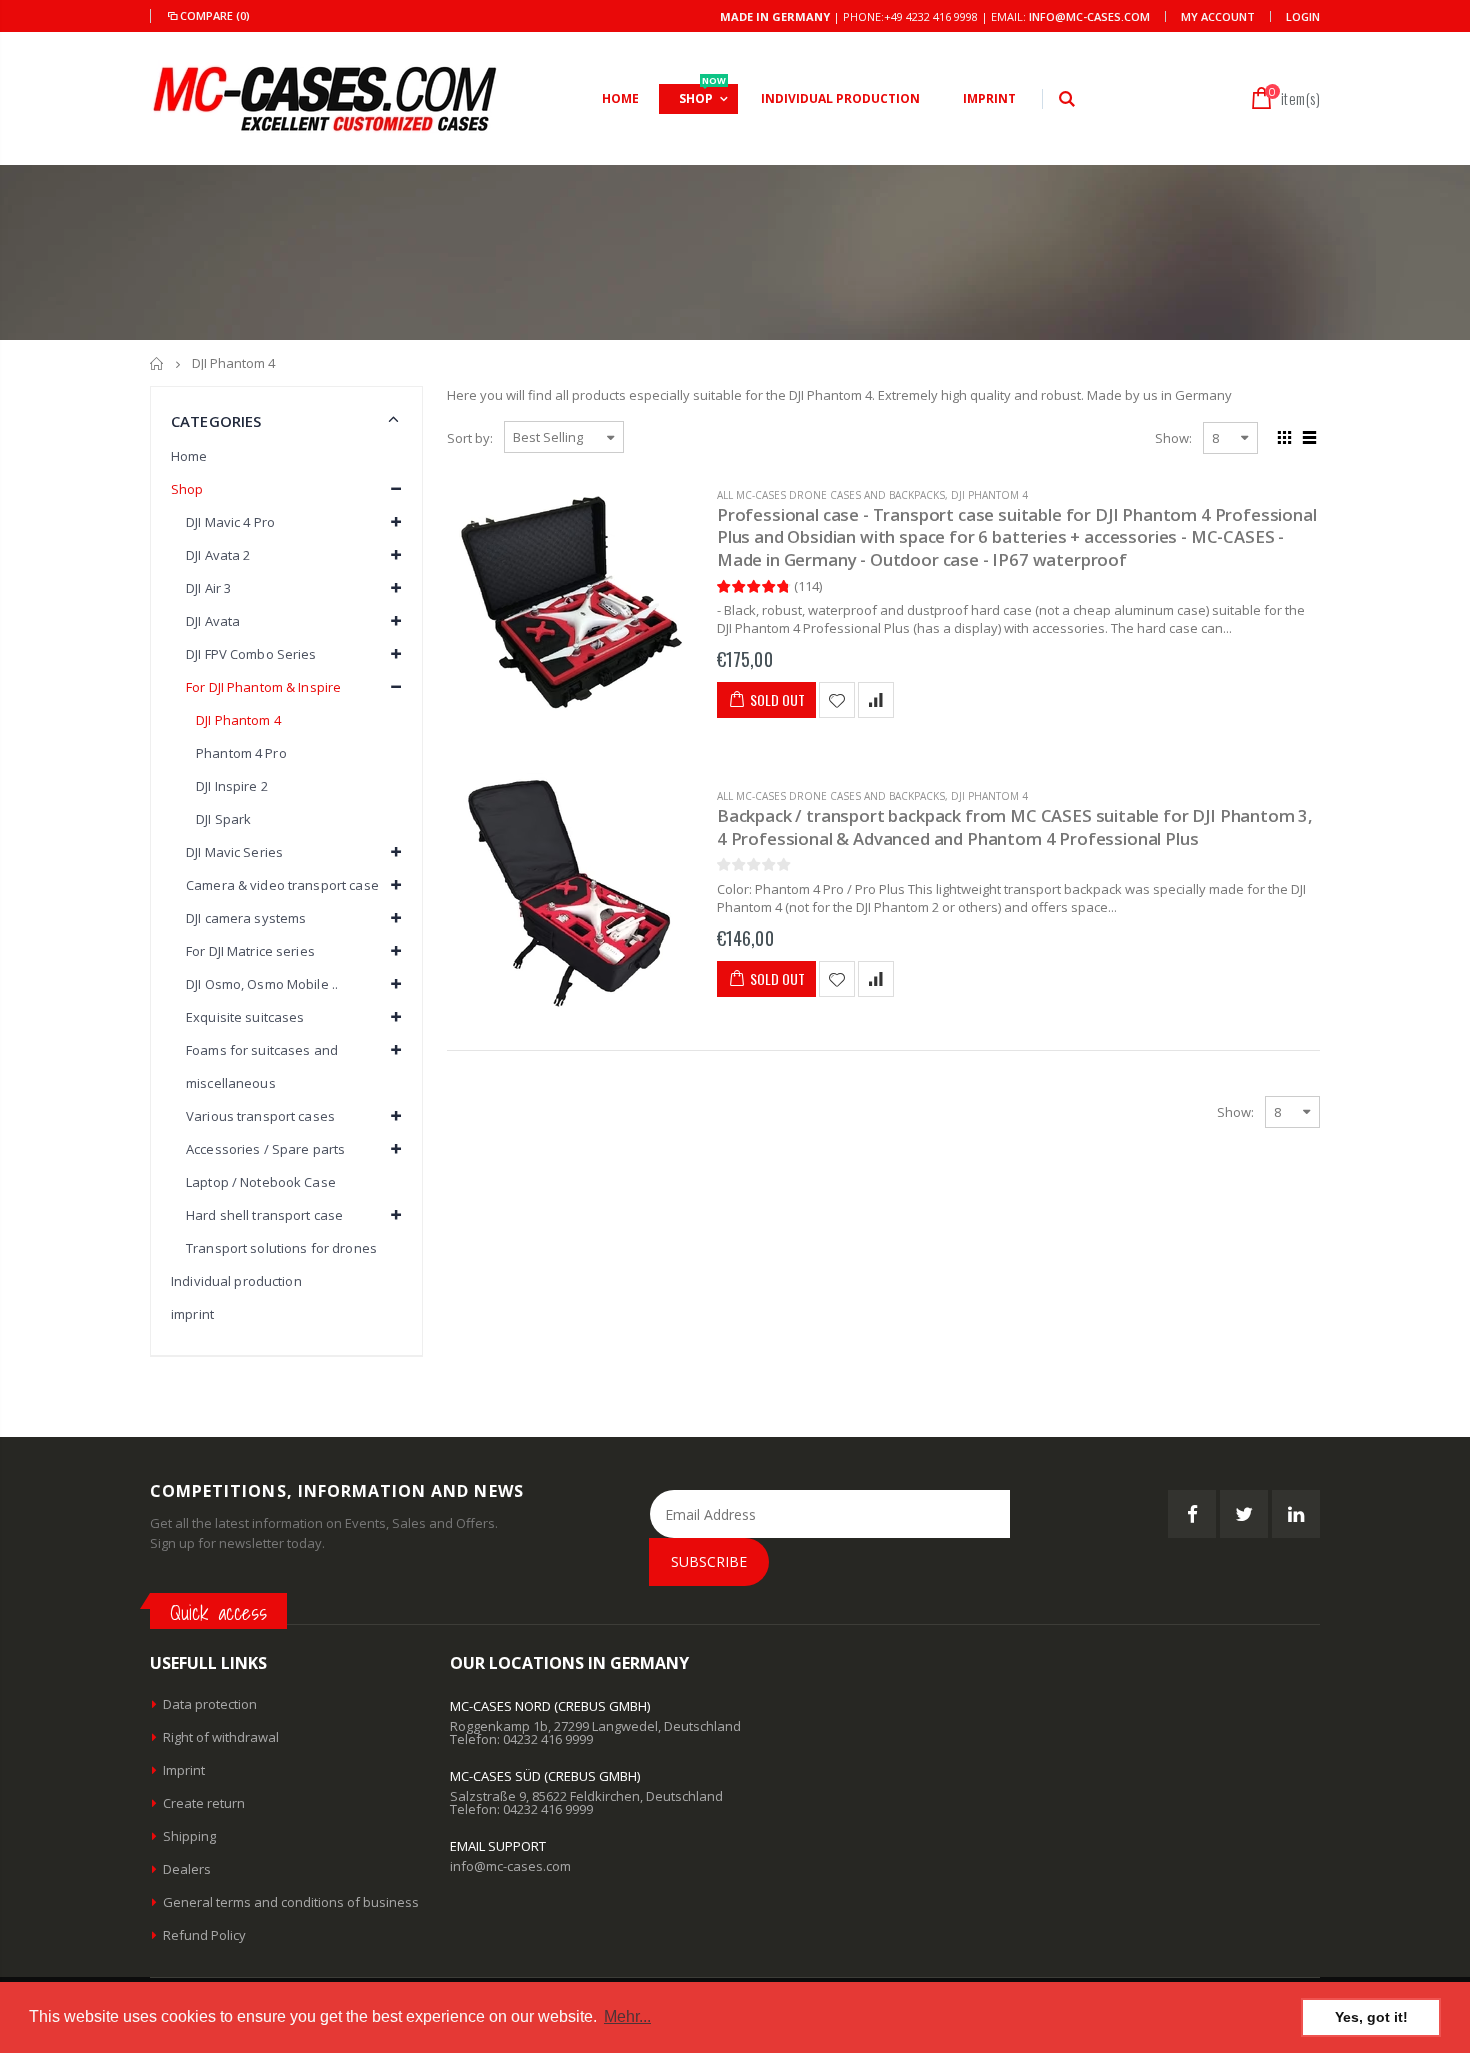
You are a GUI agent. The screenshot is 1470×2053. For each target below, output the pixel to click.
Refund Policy (204, 1935)
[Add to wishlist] (837, 700)
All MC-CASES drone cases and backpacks (831, 495)
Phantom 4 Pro (241, 753)
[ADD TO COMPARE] (876, 700)
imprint (192, 1314)
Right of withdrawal (221, 1737)
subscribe (709, 1561)
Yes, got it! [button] (1371, 2017)
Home (157, 363)
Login (1303, 16)
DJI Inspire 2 (232, 786)
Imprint (184, 1770)
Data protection (210, 1704)
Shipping (189, 1836)
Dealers (187, 1869)
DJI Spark (223, 819)
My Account (1218, 16)
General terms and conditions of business (291, 1902)
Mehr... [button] (627, 2016)
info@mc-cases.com (1089, 16)
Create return (204, 1803)
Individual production (236, 1281)
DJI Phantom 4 (989, 495)
